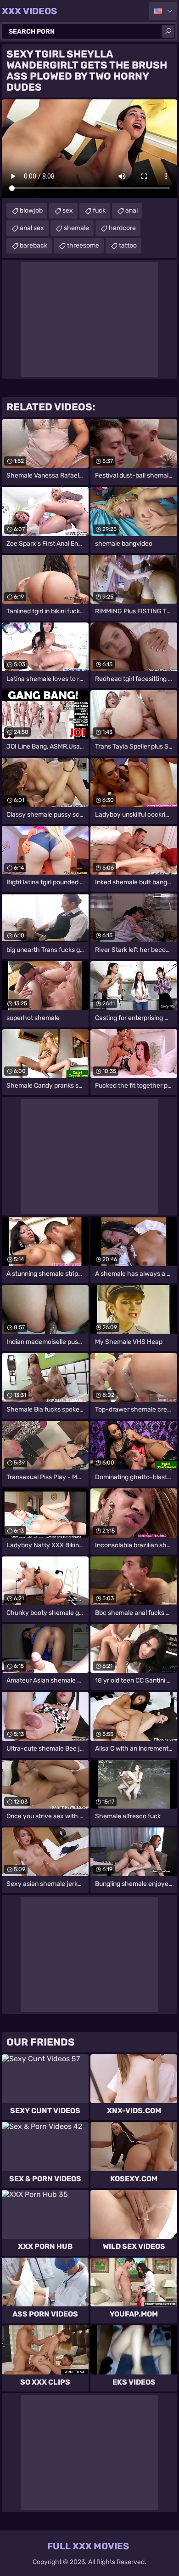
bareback (34, 245)
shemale (76, 228)
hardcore (122, 228)
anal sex (32, 228)
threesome (83, 245)
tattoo (128, 245)
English (163, 11)
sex (68, 210)
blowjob (31, 210)
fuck (99, 210)
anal (131, 210)
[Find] (168, 31)
